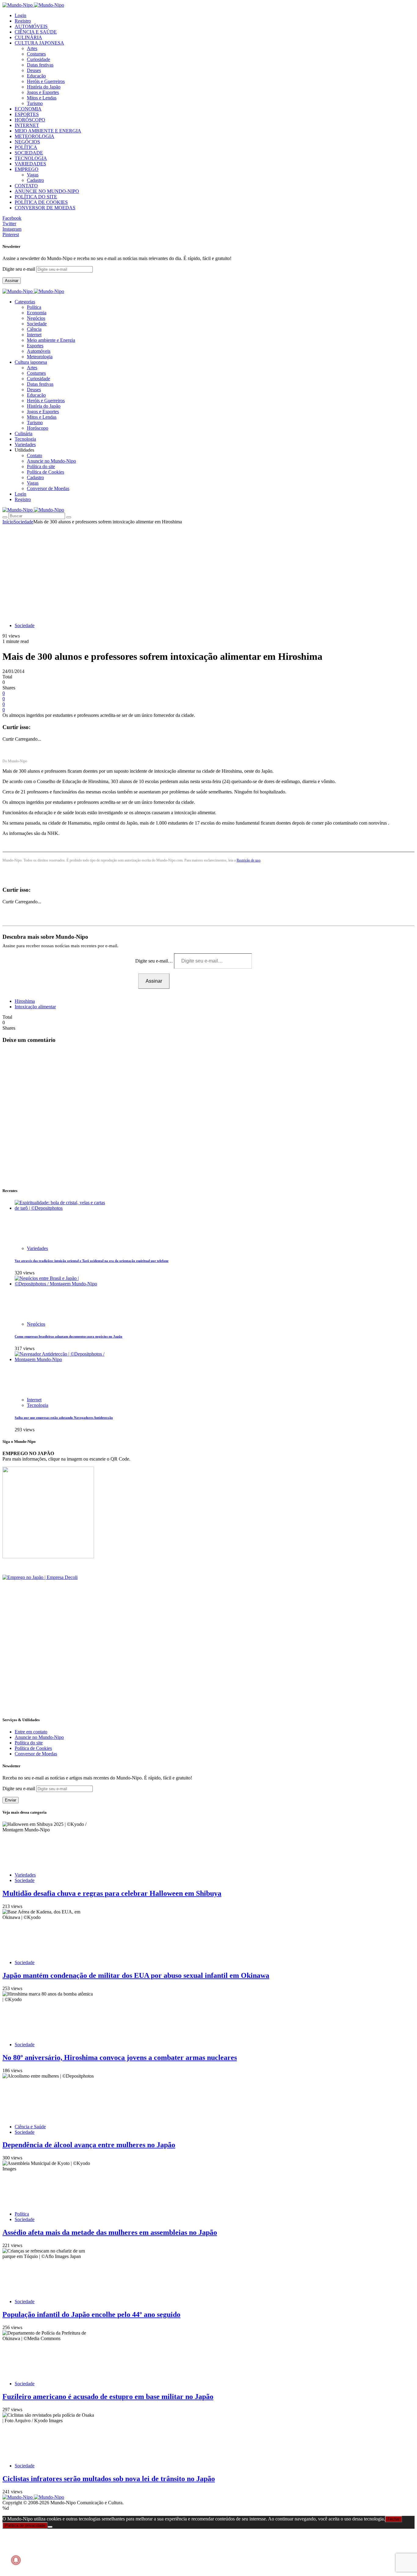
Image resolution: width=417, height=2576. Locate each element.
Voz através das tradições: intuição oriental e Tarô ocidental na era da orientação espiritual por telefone (92, 1261)
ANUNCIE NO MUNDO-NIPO (47, 191)
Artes (32, 48)
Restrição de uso (248, 860)
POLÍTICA (26, 147)
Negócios (36, 318)
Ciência (34, 329)
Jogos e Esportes (43, 92)
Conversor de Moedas (48, 488)
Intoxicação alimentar (35, 1007)
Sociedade (37, 324)
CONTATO (26, 186)
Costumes (36, 54)
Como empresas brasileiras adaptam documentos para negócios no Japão (69, 1336)
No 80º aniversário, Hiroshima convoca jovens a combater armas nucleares (120, 2058)
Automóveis (39, 351)
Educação (36, 76)
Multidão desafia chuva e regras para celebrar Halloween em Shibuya (112, 1893)
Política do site (41, 466)
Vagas (33, 175)
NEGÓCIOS (27, 142)
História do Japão (44, 87)
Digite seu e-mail (19, 269)
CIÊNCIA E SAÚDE (36, 32)
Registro (23, 21)
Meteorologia (40, 357)
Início (8, 522)
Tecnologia (38, 1405)
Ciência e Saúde (30, 2127)
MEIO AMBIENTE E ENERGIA (48, 131)
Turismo (35, 103)
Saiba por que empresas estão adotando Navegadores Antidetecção (64, 1418)
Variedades (37, 1248)
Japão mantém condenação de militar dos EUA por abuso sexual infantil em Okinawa (136, 1975)
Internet (34, 335)
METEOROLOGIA (34, 136)
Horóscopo (38, 428)
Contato (34, 455)
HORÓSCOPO (30, 120)
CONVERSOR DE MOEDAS (45, 208)
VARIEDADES (30, 164)
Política (34, 307)
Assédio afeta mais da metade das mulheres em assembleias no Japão (110, 2232)
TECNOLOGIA (31, 158)
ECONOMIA (28, 109)
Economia (37, 313)
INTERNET (27, 125)
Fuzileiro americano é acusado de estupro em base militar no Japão (108, 2397)
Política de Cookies (45, 472)
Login (20, 15)
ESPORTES (27, 114)
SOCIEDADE (29, 153)
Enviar (11, 1800)
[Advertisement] (209, 570)
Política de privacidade (25, 2525)
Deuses (34, 70)
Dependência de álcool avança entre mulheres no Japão (89, 2145)
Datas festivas (40, 65)
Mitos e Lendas (42, 98)
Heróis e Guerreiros (46, 81)
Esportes (35, 346)
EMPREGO (27, 169)
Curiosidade (38, 59)
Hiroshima (25, 1001)
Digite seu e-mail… (155, 961)
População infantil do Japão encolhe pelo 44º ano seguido (91, 2314)
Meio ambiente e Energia (51, 340)
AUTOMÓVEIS (31, 26)
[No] (50, 2527)
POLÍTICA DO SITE (36, 197)
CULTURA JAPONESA (39, 43)
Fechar (393, 2519)
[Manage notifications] (16, 2560)
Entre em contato (31, 1732)
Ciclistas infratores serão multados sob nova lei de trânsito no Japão (109, 2479)
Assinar (12, 281)
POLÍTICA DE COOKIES (41, 202)
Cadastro (35, 180)
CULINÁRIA (28, 37)
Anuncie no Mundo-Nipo (51, 461)
